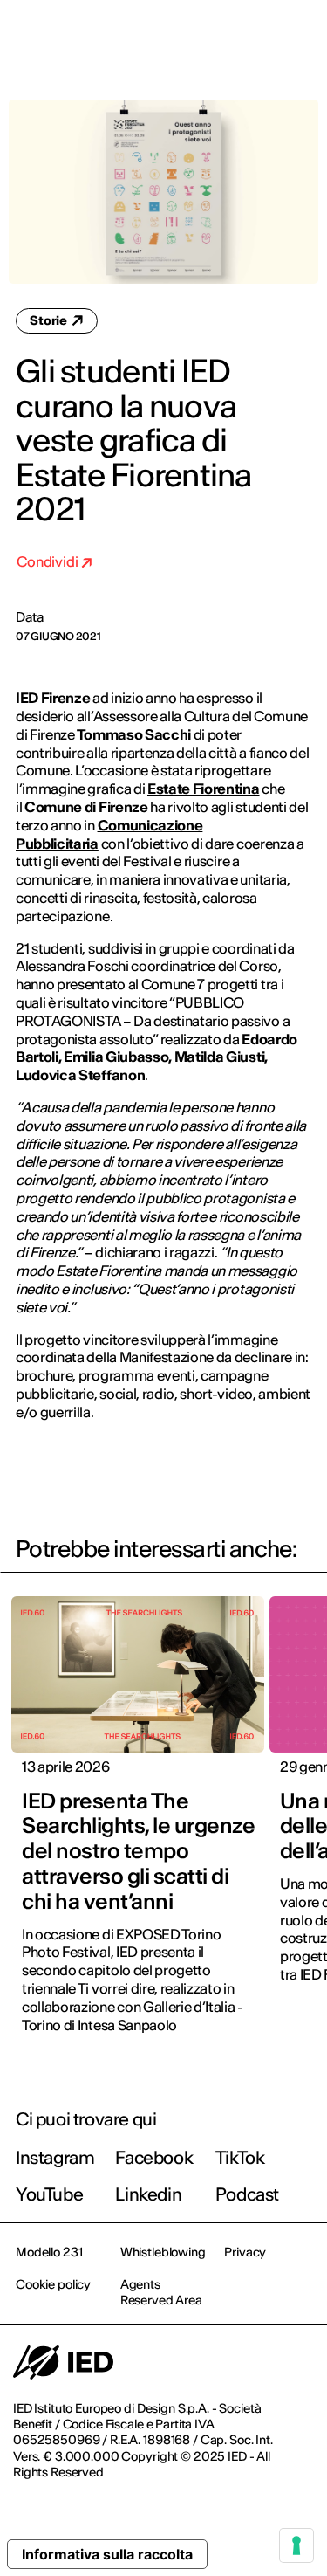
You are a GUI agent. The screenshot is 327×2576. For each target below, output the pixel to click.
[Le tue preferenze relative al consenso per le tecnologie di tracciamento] (296, 2545)
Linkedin (148, 2194)
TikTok (240, 2157)
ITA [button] (166, 37)
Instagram (55, 2157)
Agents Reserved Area (161, 2292)
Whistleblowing (163, 2252)
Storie (50, 320)
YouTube (49, 2194)
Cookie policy (53, 2284)
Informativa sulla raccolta (107, 2554)
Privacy (245, 2252)
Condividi (48, 561)
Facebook (154, 2157)
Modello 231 (49, 2252)
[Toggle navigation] (300, 37)
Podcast (247, 2194)
